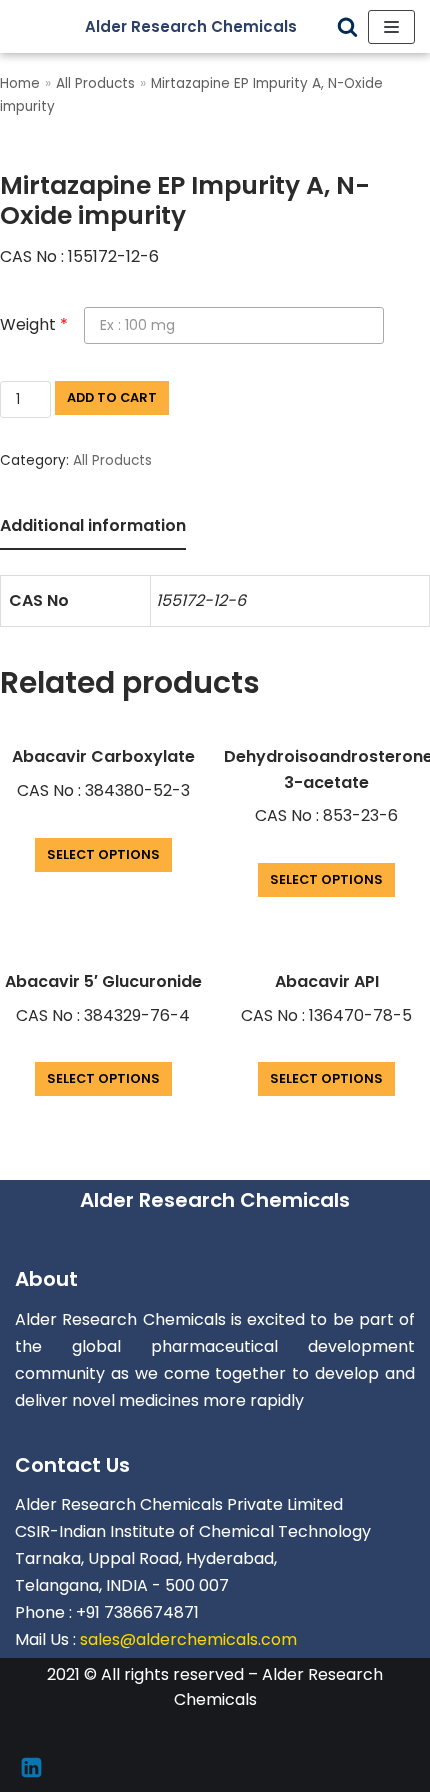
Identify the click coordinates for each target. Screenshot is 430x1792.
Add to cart (112, 397)
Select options (103, 854)
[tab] (93, 527)
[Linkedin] (31, 1767)
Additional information (93, 525)
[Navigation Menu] (391, 27)
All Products (95, 83)
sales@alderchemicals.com (188, 1639)
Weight (34, 324)
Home (20, 83)
